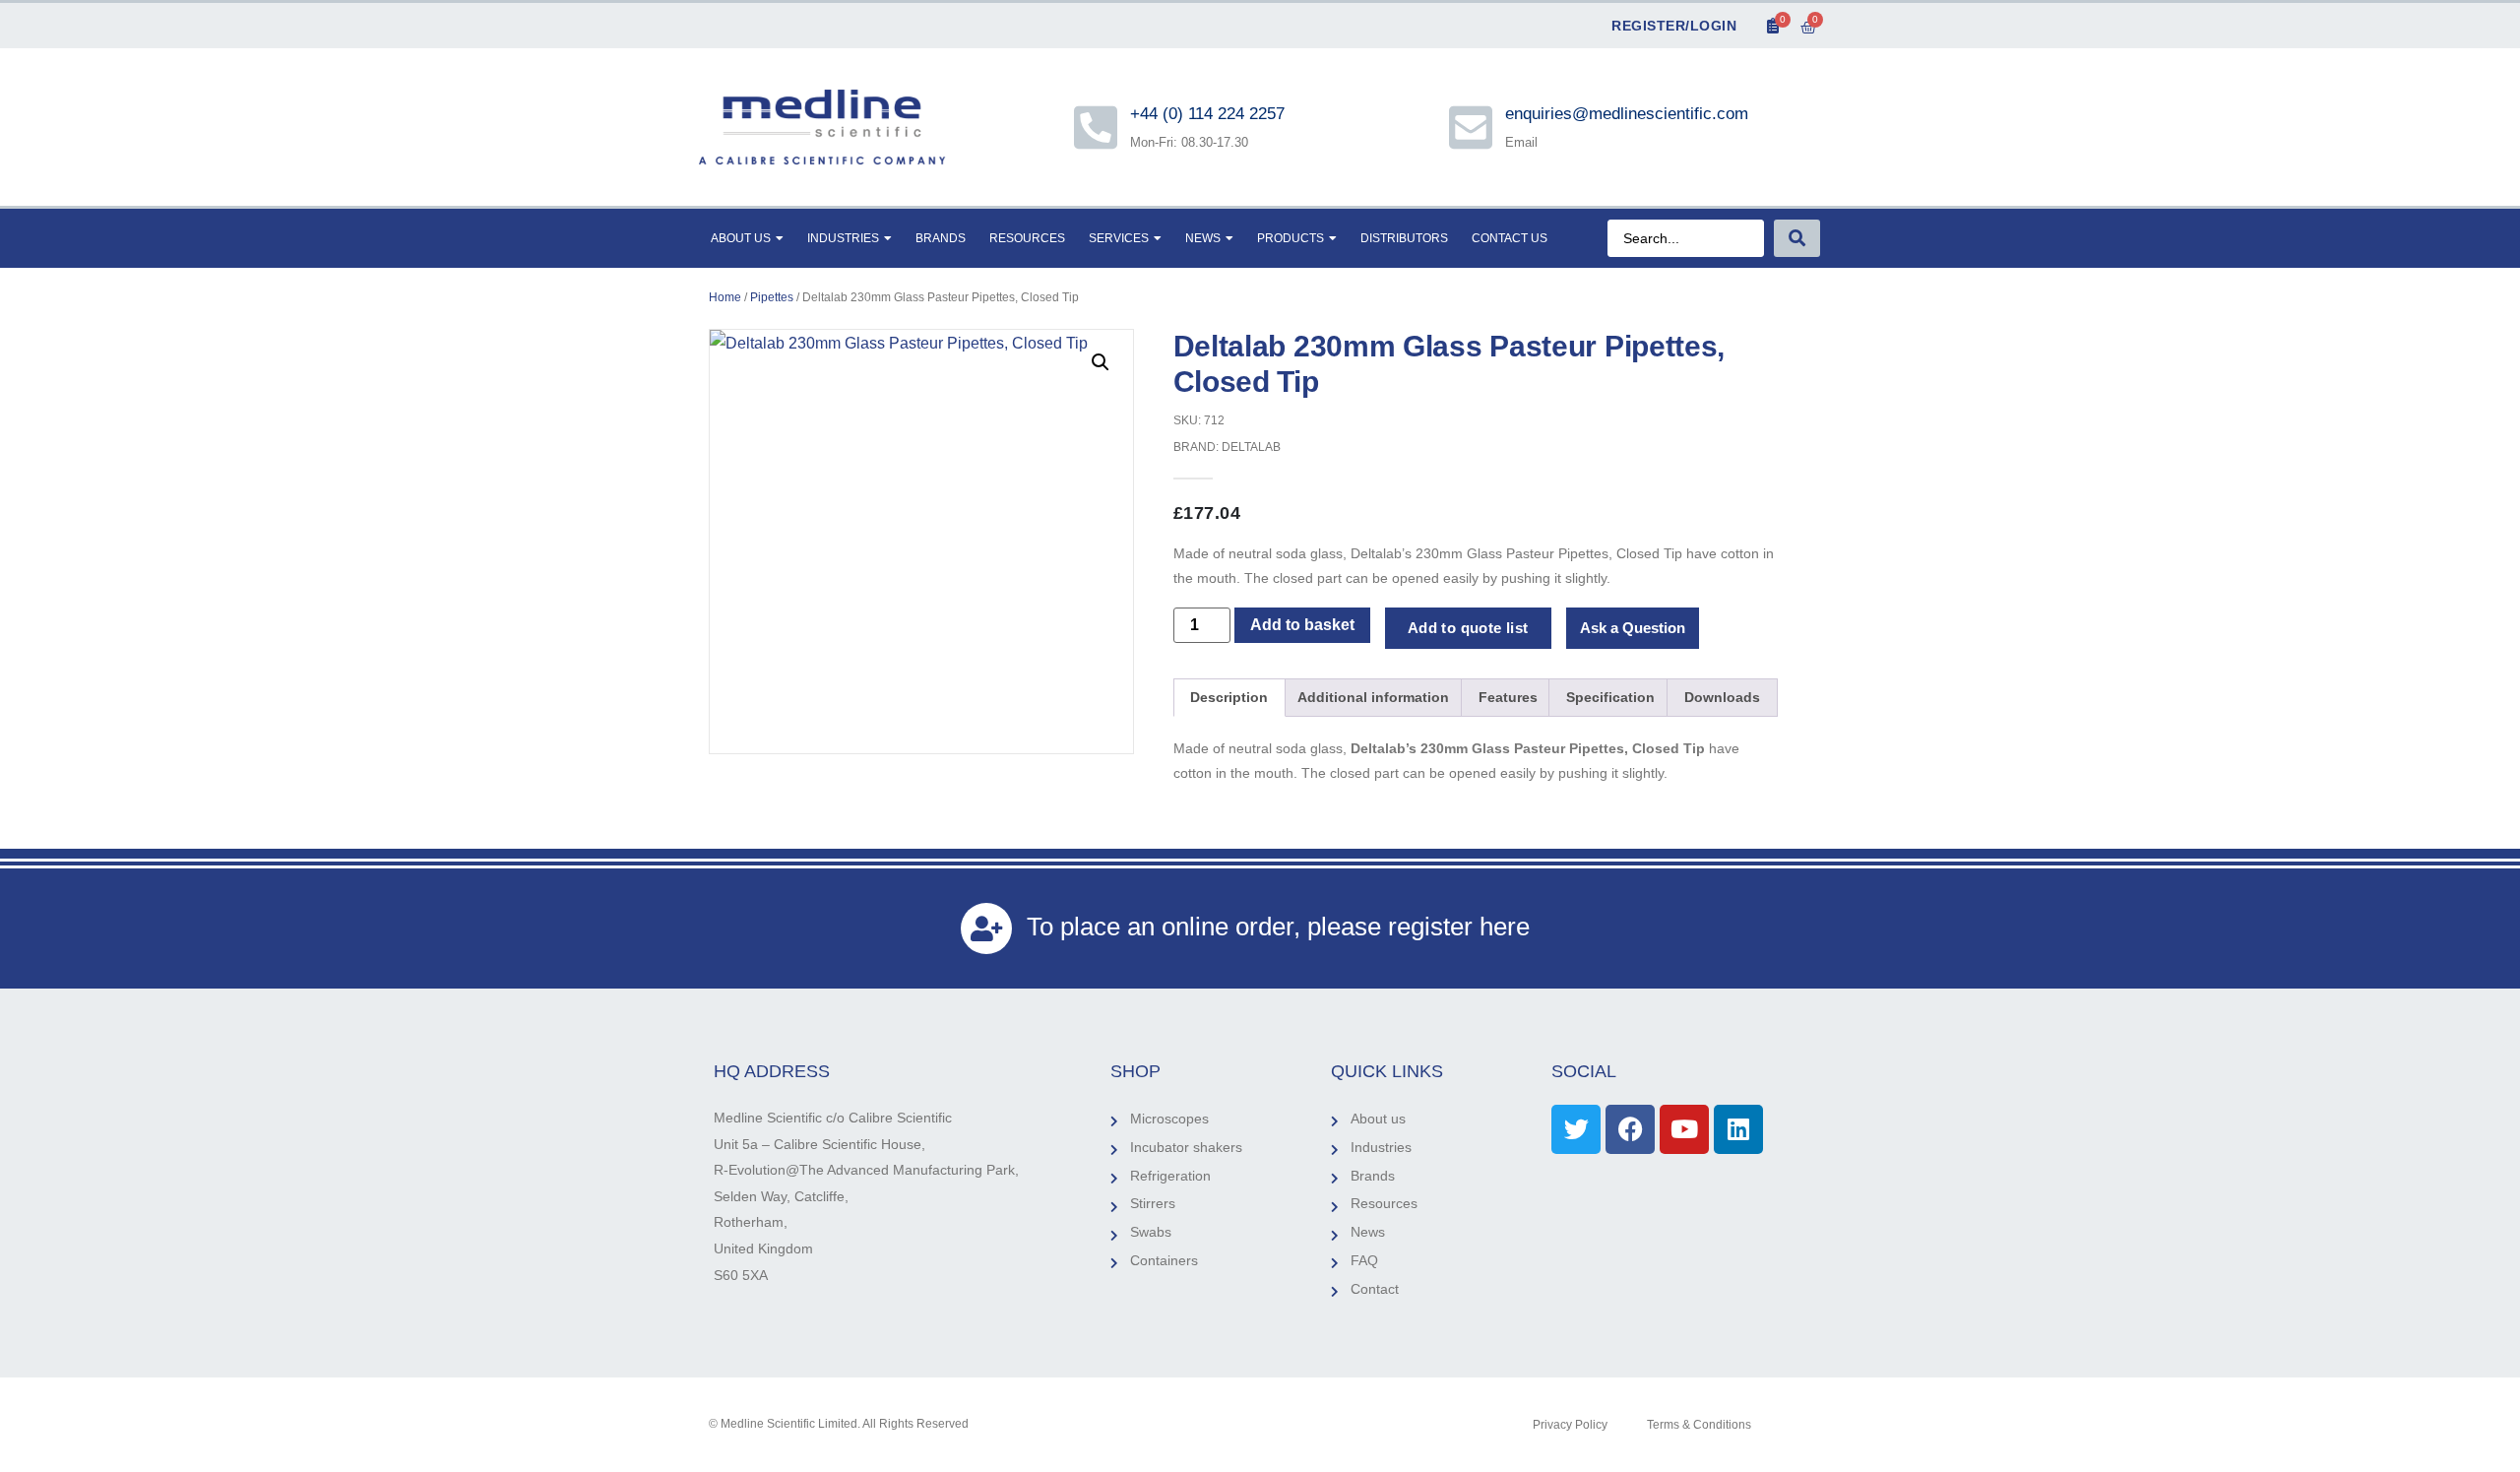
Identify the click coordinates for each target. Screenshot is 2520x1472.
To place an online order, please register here (1278, 927)
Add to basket (1302, 625)
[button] (1101, 362)
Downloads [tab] (1722, 697)
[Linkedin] (1738, 1129)
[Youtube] (1684, 1129)
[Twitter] (1576, 1129)
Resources (1027, 238)
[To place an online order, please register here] (986, 928)
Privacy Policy (1570, 1425)
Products (1291, 238)
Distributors (1404, 238)
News (1203, 238)
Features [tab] (1508, 697)
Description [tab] (1229, 697)
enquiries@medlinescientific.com (1627, 114)
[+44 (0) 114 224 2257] (1096, 127)
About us (741, 238)
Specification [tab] (1610, 697)
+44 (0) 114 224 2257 (1209, 114)
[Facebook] (1630, 1129)
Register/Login (1674, 26)
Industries (843, 238)
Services (1119, 238)
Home (725, 297)
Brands (941, 238)
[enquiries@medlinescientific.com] (1471, 127)
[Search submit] (1797, 238)
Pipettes (772, 297)
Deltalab (1251, 447)
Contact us (1510, 238)
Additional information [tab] (1373, 697)
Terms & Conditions (1699, 1425)
